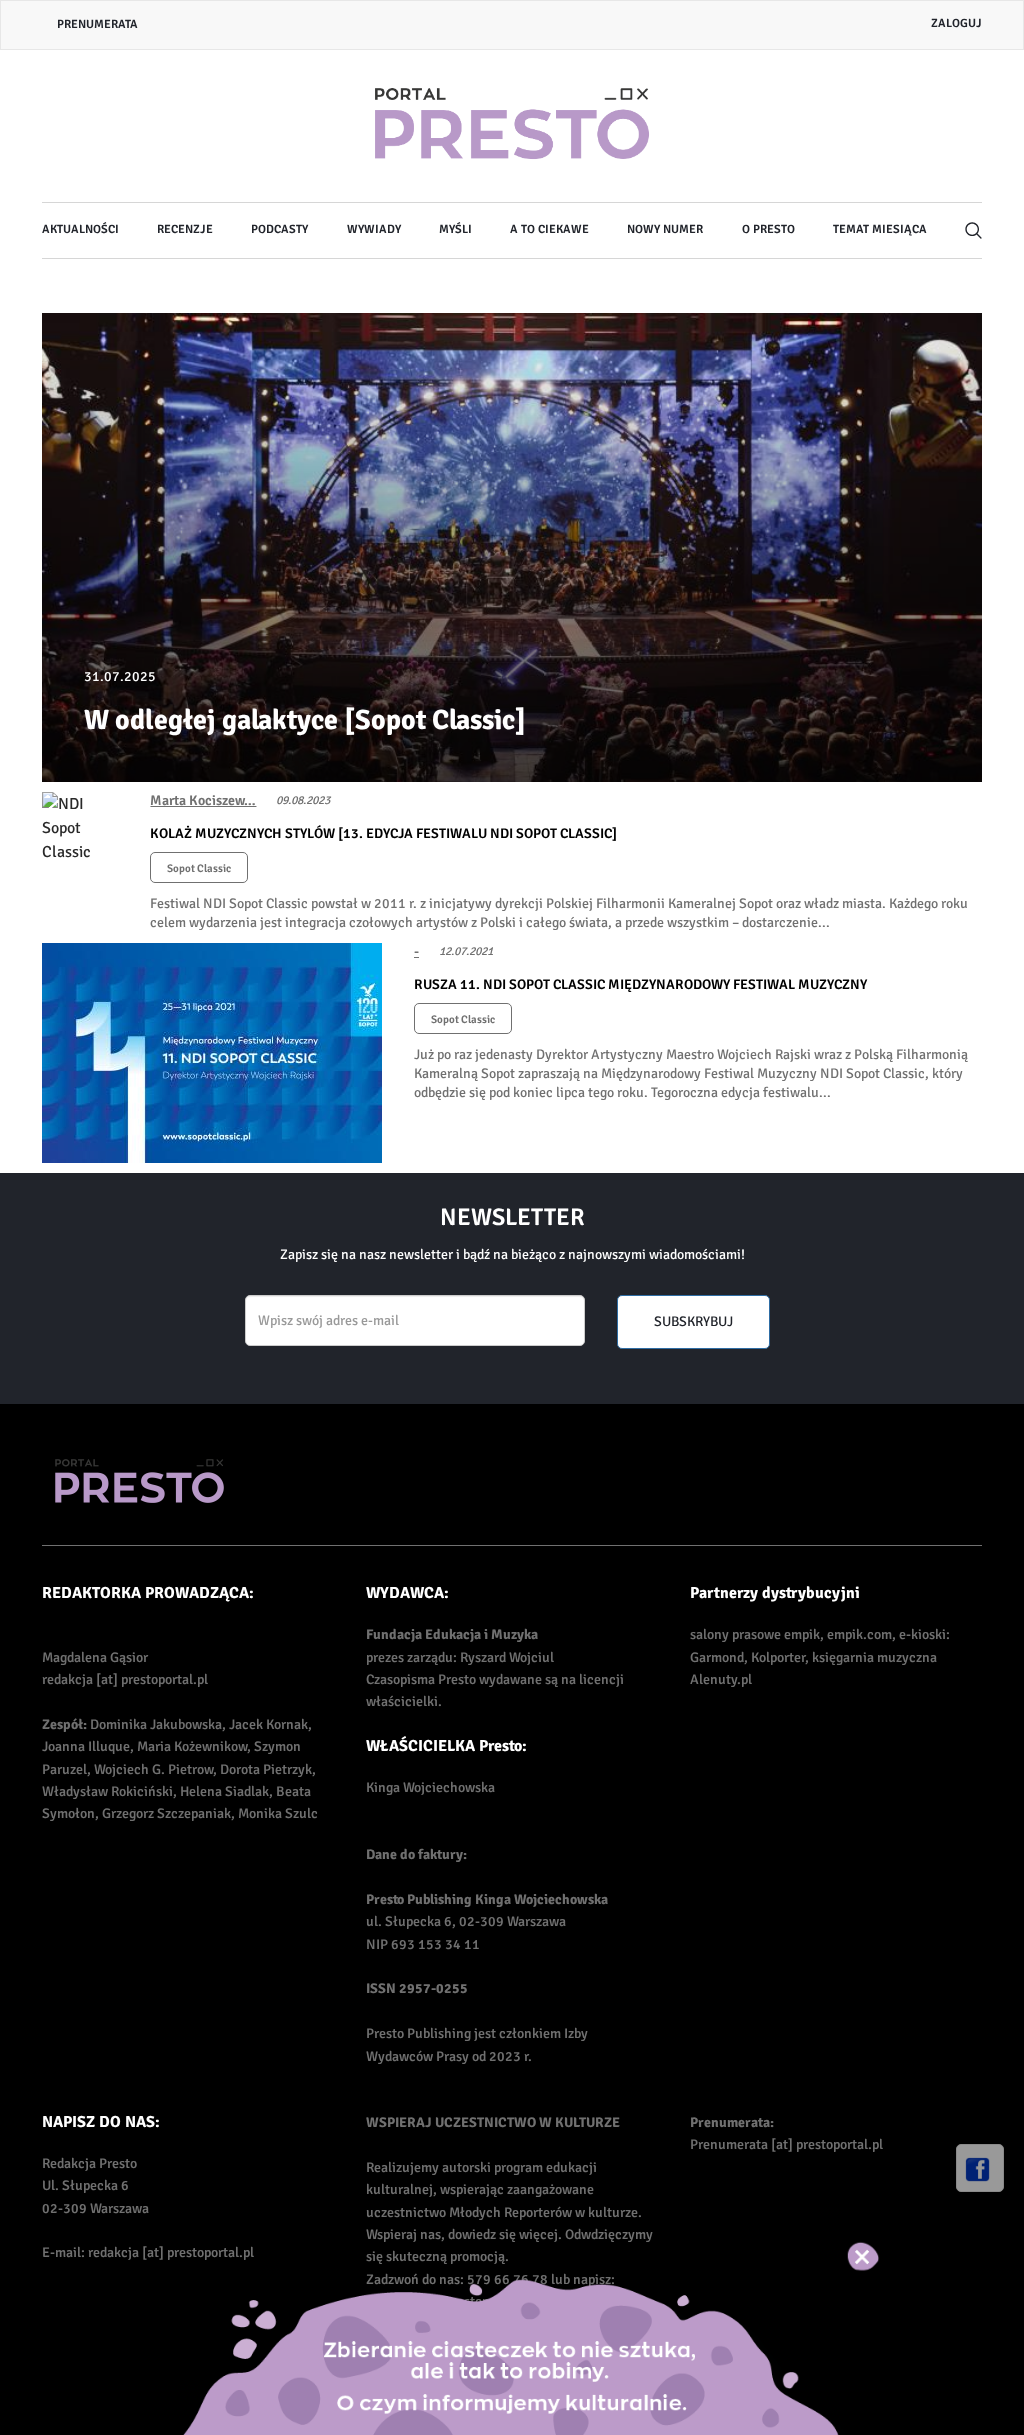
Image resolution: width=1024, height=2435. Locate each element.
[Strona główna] (512, 126)
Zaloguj (956, 23)
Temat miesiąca (880, 229)
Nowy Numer (665, 229)
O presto (768, 229)
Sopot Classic (199, 868)
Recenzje (185, 229)
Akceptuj (883, 2256)
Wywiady (374, 229)
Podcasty (279, 229)
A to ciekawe (549, 229)
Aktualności (80, 229)
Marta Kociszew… (203, 800)
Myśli (455, 229)
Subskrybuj (693, 1321)
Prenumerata (97, 24)
